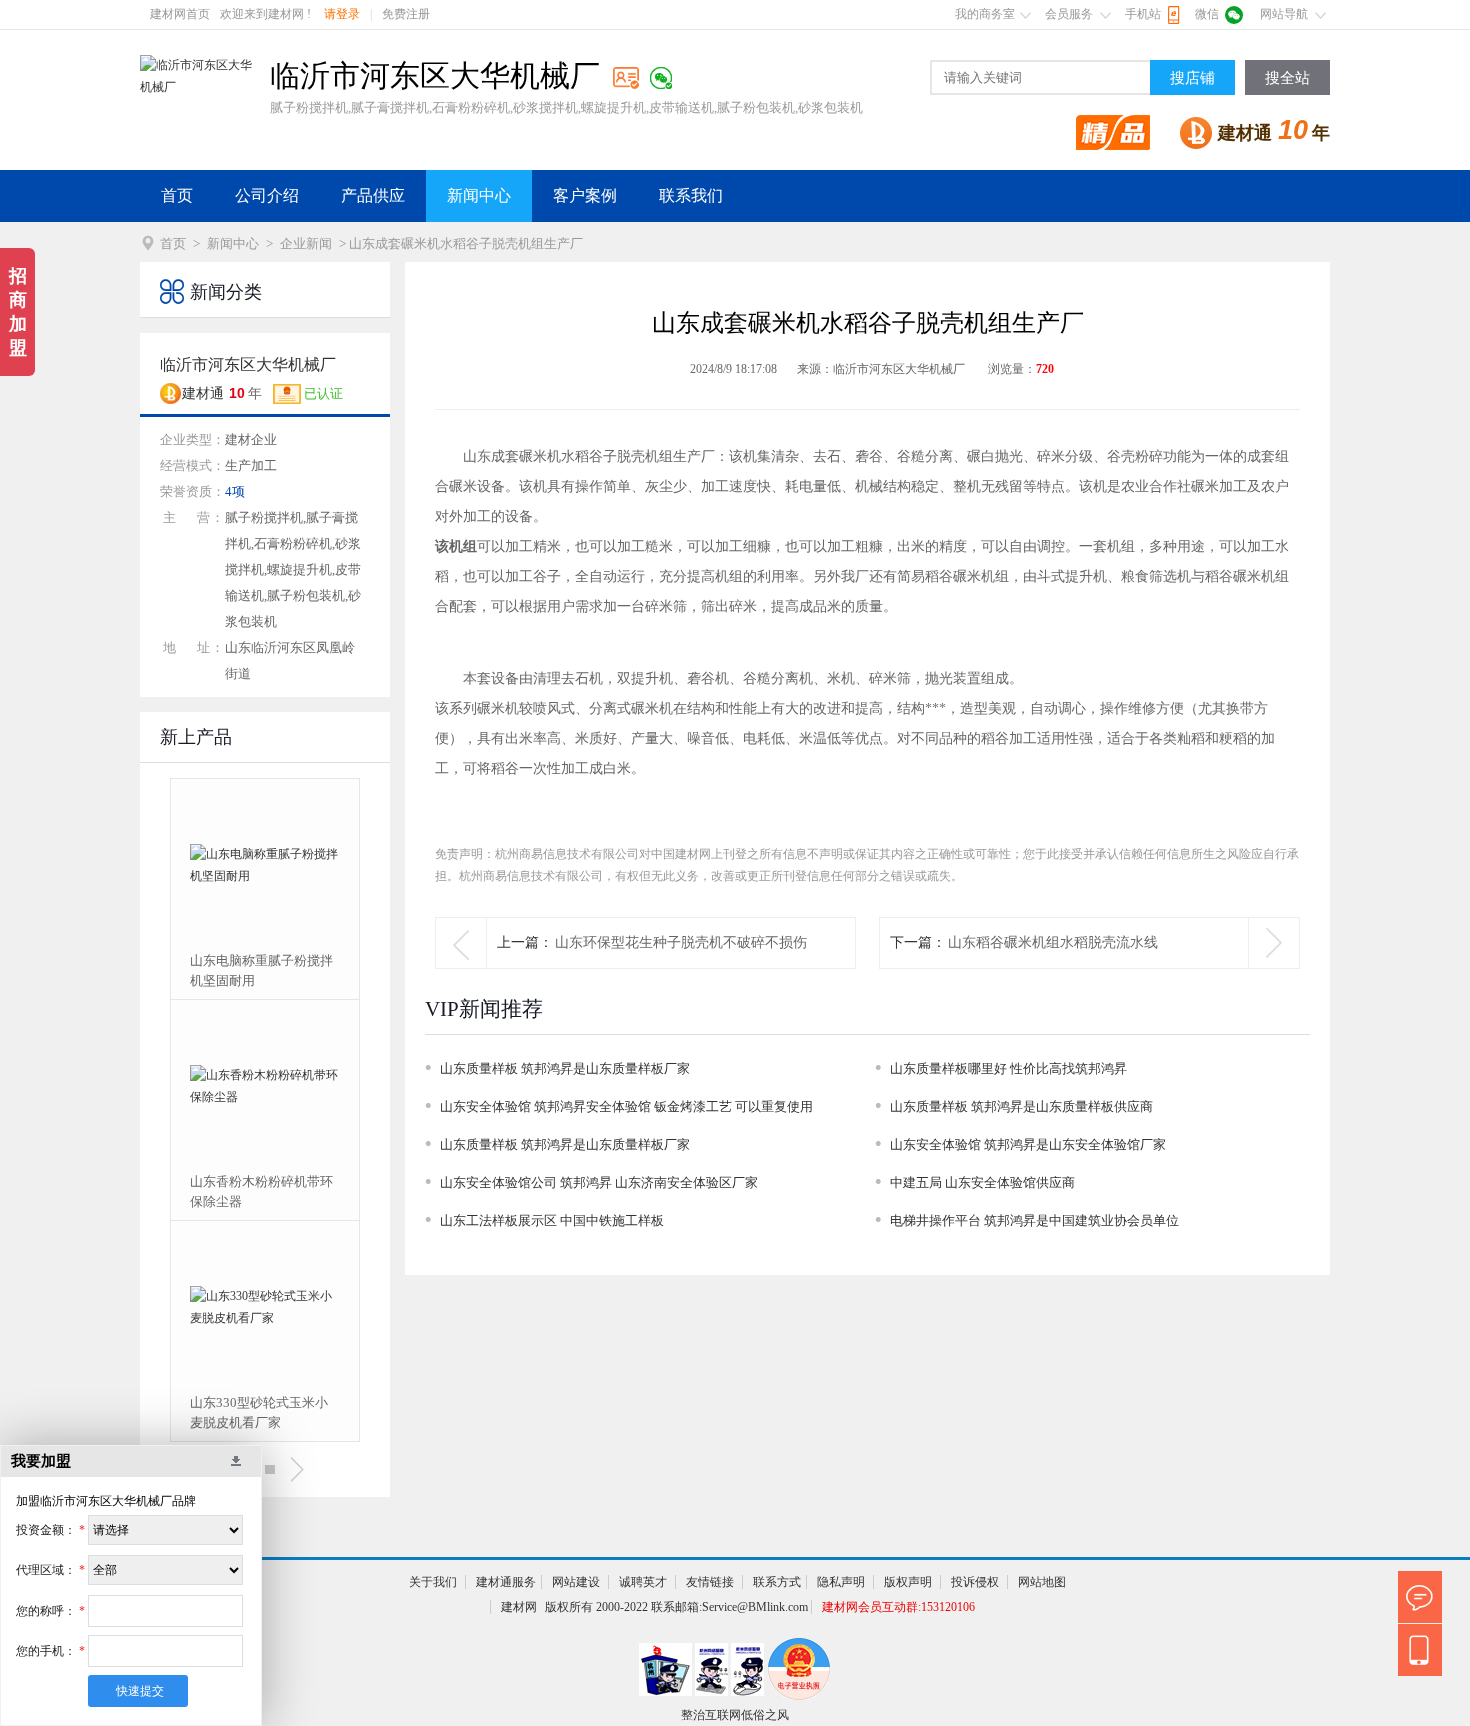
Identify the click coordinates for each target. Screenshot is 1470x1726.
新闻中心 (479, 195)
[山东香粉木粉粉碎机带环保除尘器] (265, 1086)
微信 (1207, 14)
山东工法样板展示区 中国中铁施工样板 (552, 1220)
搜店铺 (1192, 78)
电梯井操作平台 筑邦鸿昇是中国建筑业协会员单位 (1034, 1220)
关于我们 (433, 1582)
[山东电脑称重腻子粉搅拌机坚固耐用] (265, 865)
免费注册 (406, 14)
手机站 (1143, 14)
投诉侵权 (975, 1582)
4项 (235, 491)
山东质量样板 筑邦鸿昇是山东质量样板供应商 (1021, 1106)
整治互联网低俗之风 (735, 1715)
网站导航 (1284, 14)
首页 (177, 195)
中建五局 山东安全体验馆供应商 (982, 1182)
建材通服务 (506, 1582)
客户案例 (585, 195)
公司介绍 (267, 195)
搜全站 (1287, 78)
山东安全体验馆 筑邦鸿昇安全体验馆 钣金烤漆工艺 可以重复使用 (626, 1106)
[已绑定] (661, 78)
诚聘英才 (643, 1582)
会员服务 (1069, 14)
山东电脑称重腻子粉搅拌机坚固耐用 (261, 970)
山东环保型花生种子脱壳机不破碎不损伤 (681, 942)
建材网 (519, 1607)
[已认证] (626, 77)
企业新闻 (306, 243)
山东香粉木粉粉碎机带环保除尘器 (261, 1191)
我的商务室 (985, 14)
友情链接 (710, 1582)
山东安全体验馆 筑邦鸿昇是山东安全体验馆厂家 (1028, 1144)
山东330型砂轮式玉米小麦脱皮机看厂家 (259, 1412)
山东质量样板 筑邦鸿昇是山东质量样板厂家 (565, 1068)
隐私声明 (841, 1582)
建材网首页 (180, 14)
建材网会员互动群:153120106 (898, 1607)
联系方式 (777, 1582)
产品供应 (373, 195)
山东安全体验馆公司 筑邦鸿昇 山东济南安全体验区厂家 (599, 1182)
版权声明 (908, 1582)
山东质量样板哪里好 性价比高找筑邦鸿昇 (1008, 1068)
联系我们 (691, 195)
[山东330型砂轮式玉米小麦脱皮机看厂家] (265, 1307)
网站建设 (576, 1582)
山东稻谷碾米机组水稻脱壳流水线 (1053, 942)
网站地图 (1042, 1582)
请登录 (342, 14)
